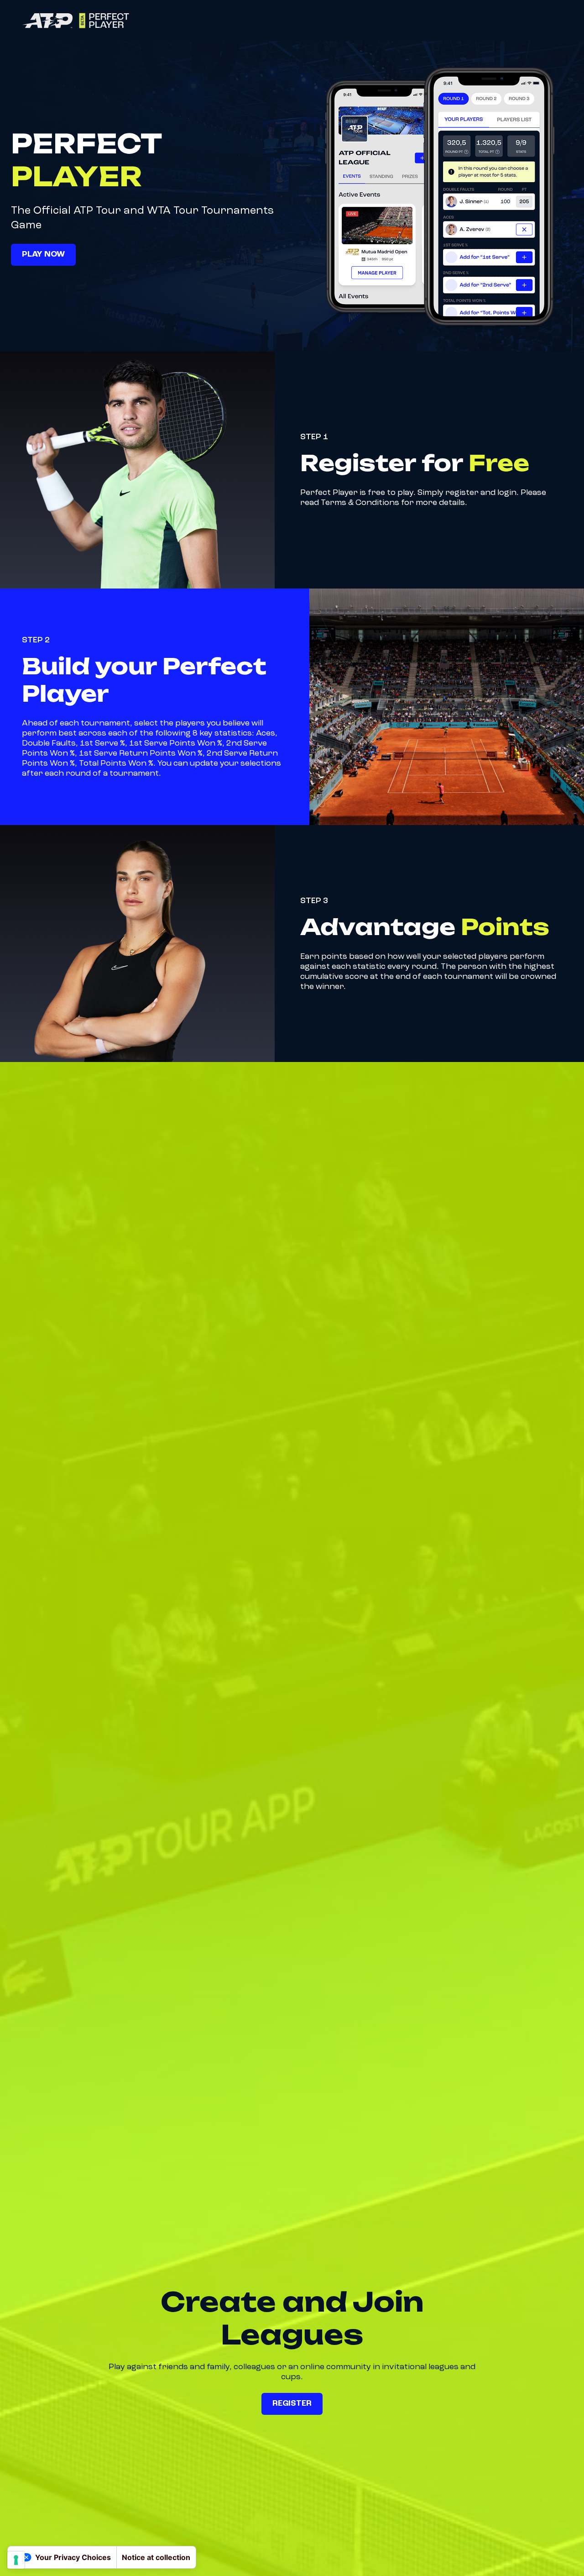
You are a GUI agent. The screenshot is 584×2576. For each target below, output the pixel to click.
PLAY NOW (43, 254)
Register (292, 2403)
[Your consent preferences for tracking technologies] (16, 2560)
